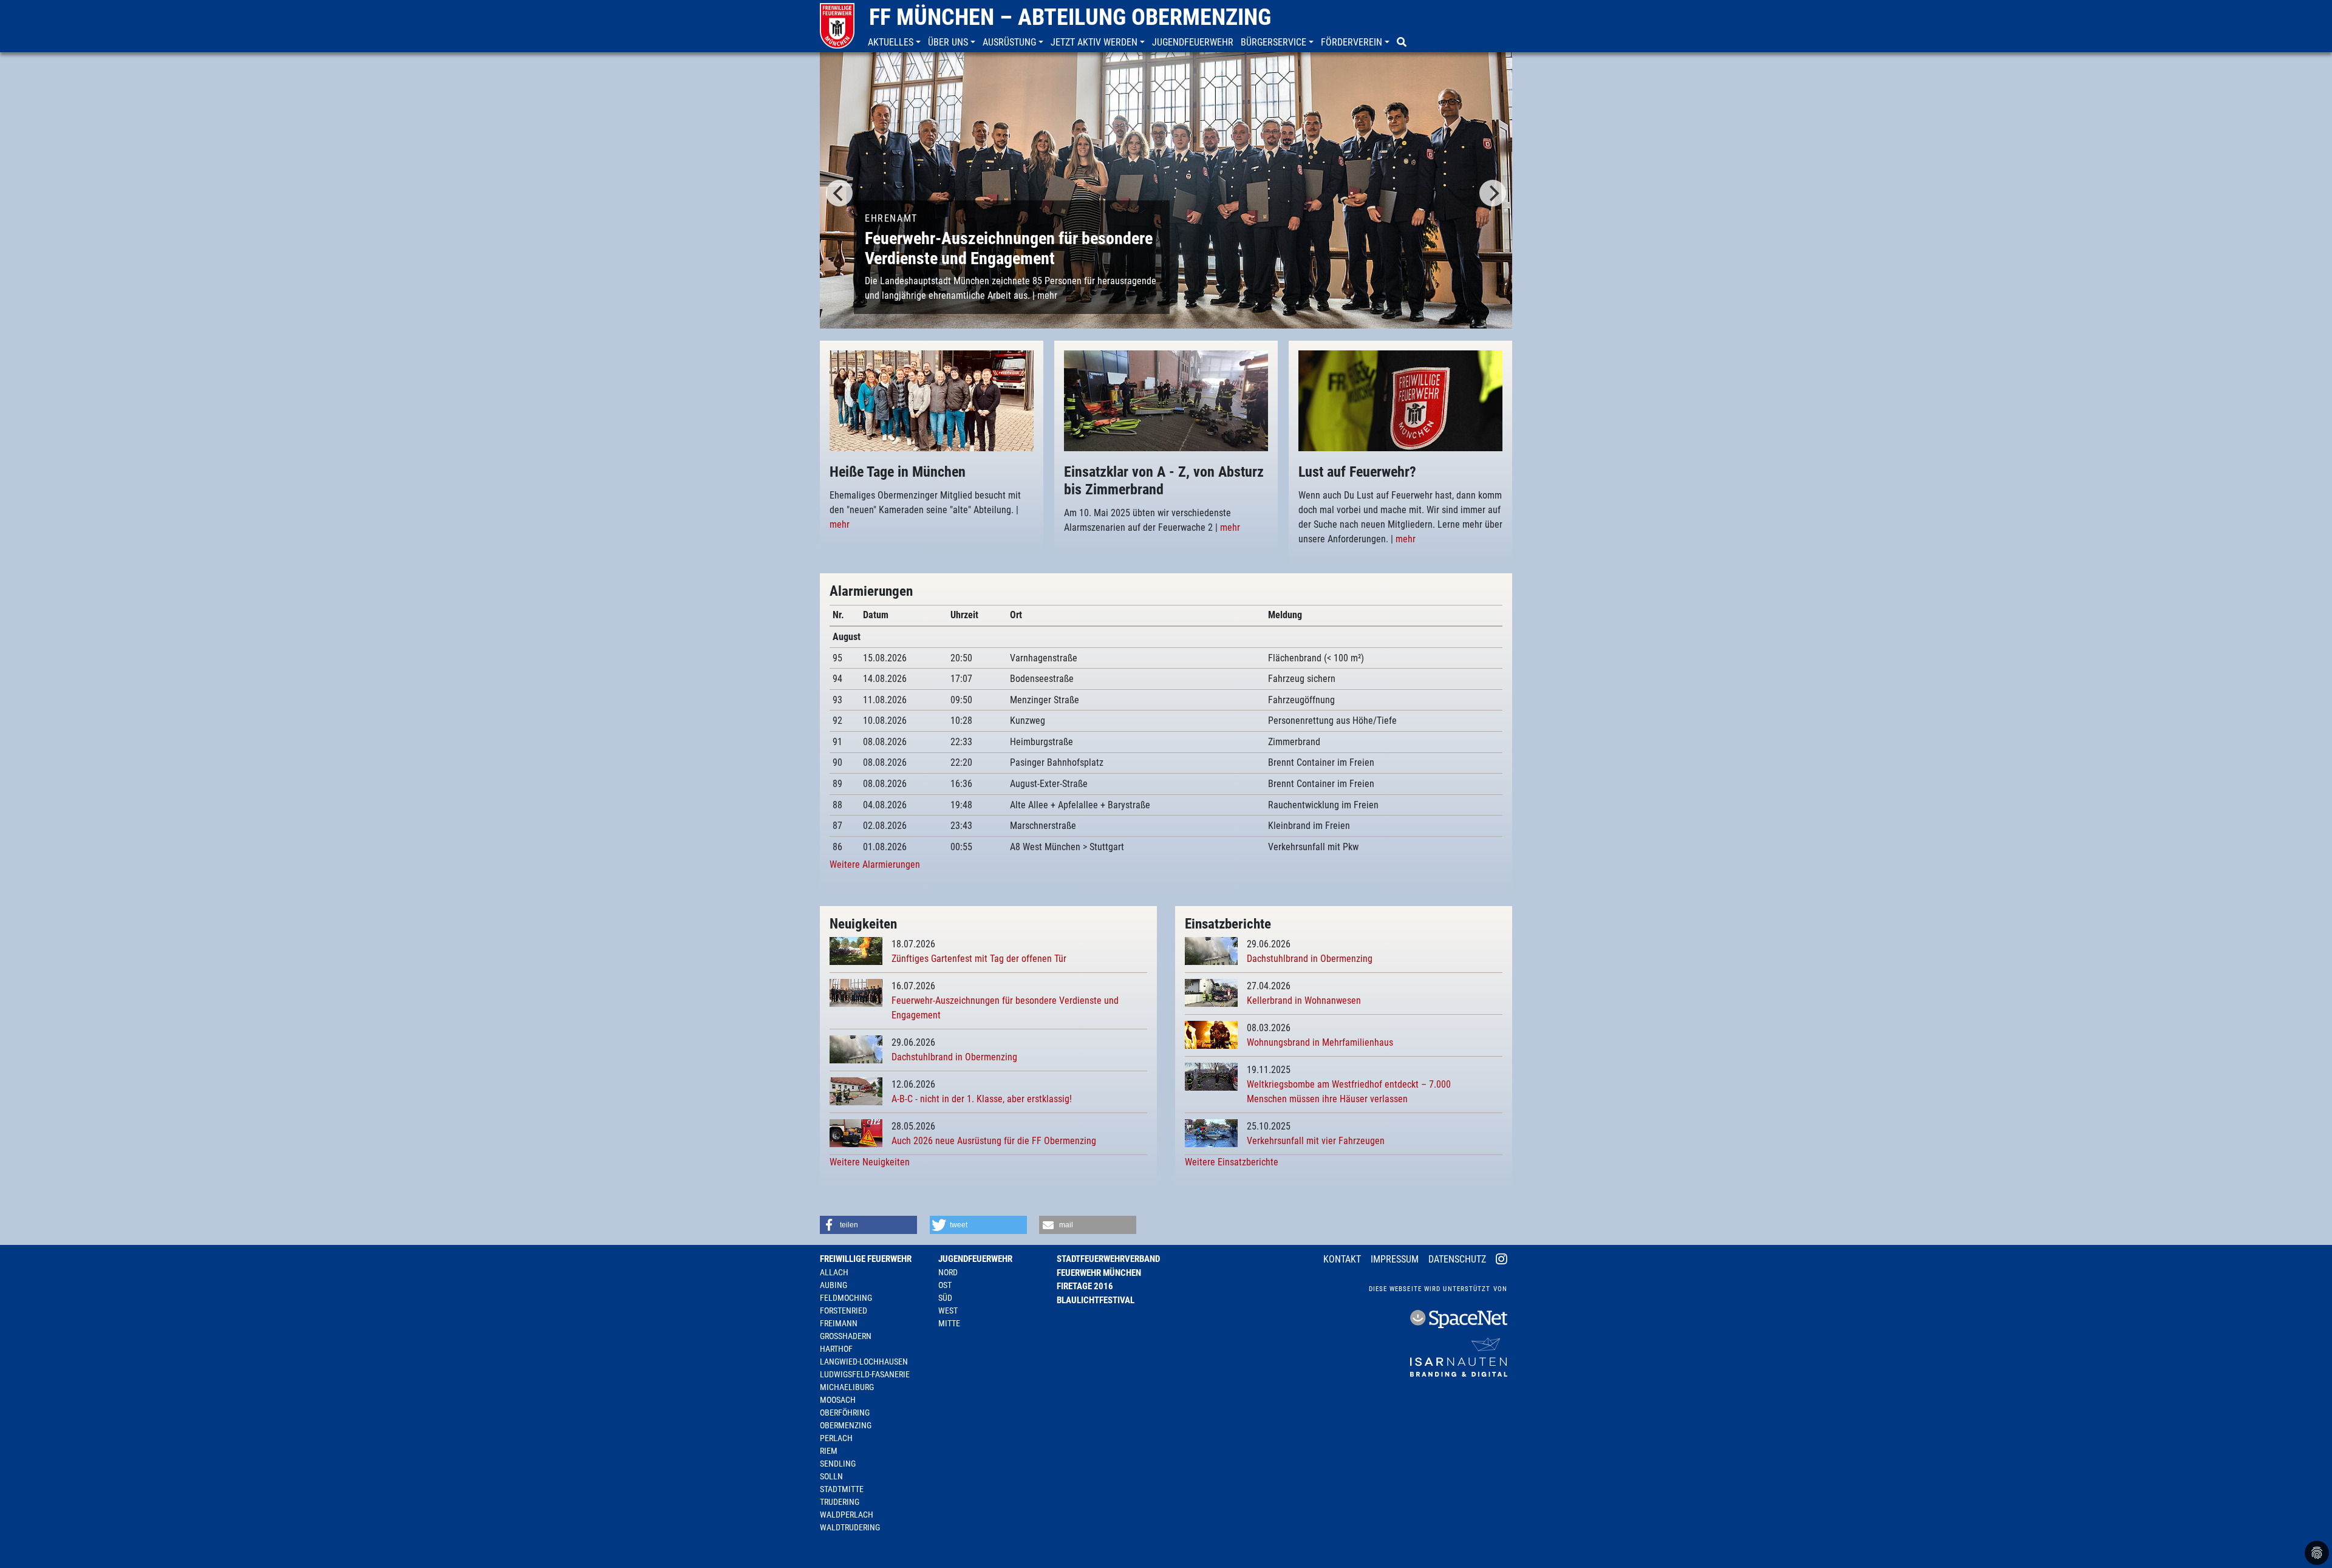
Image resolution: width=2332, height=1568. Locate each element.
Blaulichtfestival (1096, 1300)
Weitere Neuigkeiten (870, 1162)
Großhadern (846, 1336)
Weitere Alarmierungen (875, 864)
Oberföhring (845, 1413)
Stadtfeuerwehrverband (1108, 1259)
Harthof (836, 1349)
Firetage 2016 (1085, 1286)
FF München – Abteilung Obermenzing (1070, 17)
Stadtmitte (842, 1489)
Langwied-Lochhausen (864, 1362)
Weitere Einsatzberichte (1232, 1162)
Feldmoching (846, 1298)
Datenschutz (1457, 1259)
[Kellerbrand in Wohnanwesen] (1211, 993)
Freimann (839, 1323)
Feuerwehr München (1099, 1273)
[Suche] (1403, 43)
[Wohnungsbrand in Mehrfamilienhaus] (1211, 1035)
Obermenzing (846, 1425)
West (948, 1311)
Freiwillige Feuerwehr (866, 1259)
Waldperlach (847, 1515)
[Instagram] (1502, 1260)
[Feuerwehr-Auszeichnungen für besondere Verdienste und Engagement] (1166, 189)
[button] (895, 43)
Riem (829, 1451)
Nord (948, 1272)
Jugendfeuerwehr (975, 1259)
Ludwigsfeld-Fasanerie (865, 1374)
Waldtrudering (850, 1527)
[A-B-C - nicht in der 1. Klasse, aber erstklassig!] (856, 1091)
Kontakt (1342, 1259)
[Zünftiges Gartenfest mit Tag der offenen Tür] (856, 951)
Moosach (838, 1400)
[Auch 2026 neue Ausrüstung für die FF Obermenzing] (856, 1133)
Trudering (840, 1502)
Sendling (838, 1464)
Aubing (834, 1285)
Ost (945, 1285)
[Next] (1493, 193)
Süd (945, 1298)
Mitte (949, 1323)
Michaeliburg (847, 1387)
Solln (831, 1476)
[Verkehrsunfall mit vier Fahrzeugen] (1211, 1133)
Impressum (1395, 1259)
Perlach (836, 1438)
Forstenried (844, 1311)
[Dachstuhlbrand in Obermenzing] (856, 1049)
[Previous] (839, 193)
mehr (1047, 295)
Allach (834, 1272)
